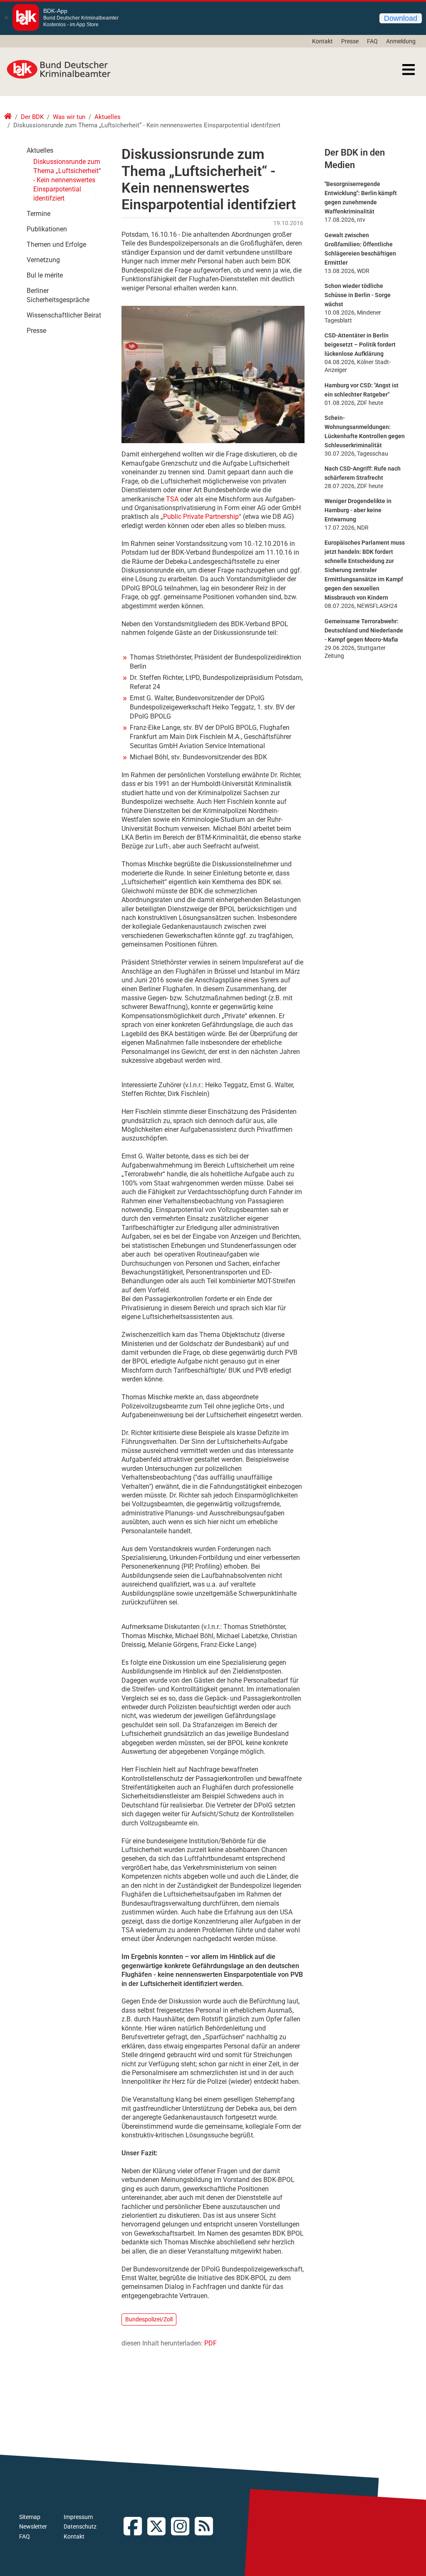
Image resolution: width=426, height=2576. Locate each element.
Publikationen (47, 229)
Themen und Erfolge (56, 244)
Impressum (78, 2517)
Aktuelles (108, 117)
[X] (159, 2527)
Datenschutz (80, 2526)
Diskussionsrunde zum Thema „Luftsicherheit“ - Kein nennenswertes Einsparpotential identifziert (67, 180)
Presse (350, 41)
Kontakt (322, 41)
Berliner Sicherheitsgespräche (58, 295)
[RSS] (207, 2527)
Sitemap (30, 2517)
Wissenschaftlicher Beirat (64, 315)
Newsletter (33, 2526)
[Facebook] (135, 2527)
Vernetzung (43, 260)
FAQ (372, 41)
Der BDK (32, 117)
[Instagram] (183, 2527)
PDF (211, 2343)
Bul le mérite (45, 275)
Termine (38, 214)
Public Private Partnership (201, 517)
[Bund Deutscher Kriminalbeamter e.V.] (59, 69)
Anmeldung (401, 41)
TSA (172, 499)
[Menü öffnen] (409, 69)
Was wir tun (69, 117)
